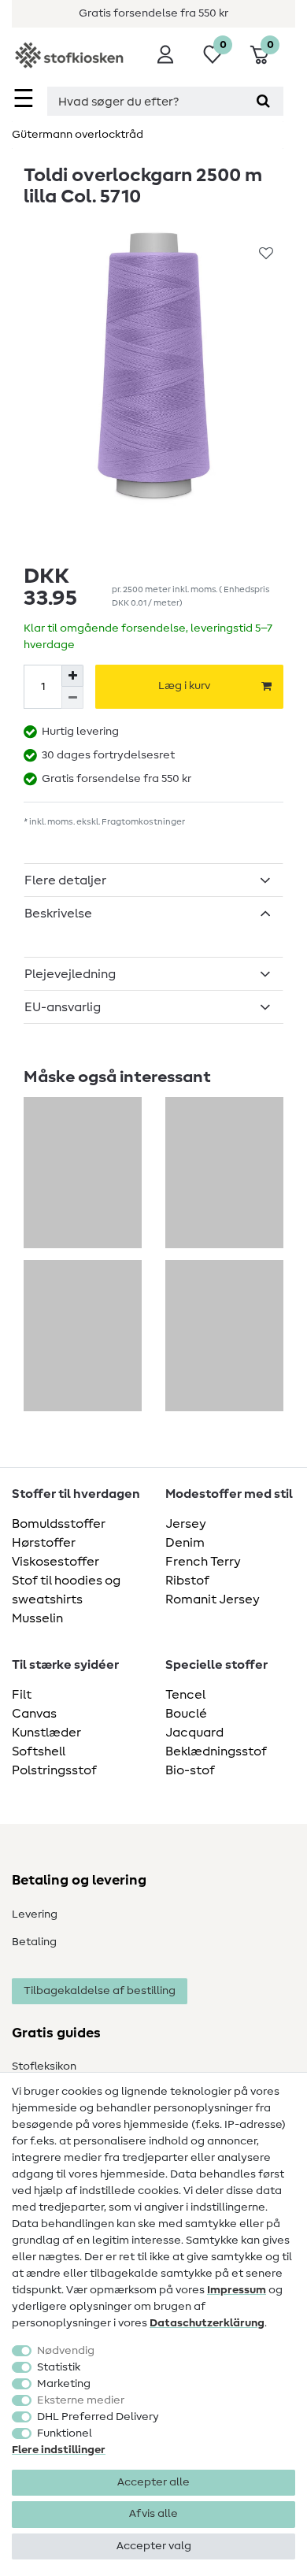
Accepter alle (153, 2482)
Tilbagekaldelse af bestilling (100, 1991)
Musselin (37, 1618)
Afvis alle (153, 2514)
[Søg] (263, 101)
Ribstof (187, 1581)
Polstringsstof (54, 1770)
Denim (185, 1543)
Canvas (34, 1714)
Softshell (39, 1751)
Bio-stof (190, 1770)
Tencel (185, 1695)
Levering (35, 1914)
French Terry (203, 1562)
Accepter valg (154, 2546)
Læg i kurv (184, 686)
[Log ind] (165, 54)
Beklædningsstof (216, 1751)
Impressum (237, 2290)
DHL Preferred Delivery (98, 2417)
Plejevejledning (70, 974)
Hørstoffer (44, 1543)
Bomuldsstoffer (59, 1524)
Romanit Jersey (213, 1599)
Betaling (34, 1942)
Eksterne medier (81, 2400)
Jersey (186, 1524)
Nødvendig (66, 2351)
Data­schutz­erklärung (207, 2323)
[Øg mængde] (72, 676)
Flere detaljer (65, 880)
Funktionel (65, 2433)
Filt (22, 1695)
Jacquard (194, 1733)
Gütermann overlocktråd (78, 135)
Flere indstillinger (59, 2450)
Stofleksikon (44, 2066)
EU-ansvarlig (63, 1007)
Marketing (64, 2384)
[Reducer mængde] (72, 698)
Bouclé (186, 1714)
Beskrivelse (58, 914)
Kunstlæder (46, 1733)
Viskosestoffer (55, 1562)
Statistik (59, 2367)
